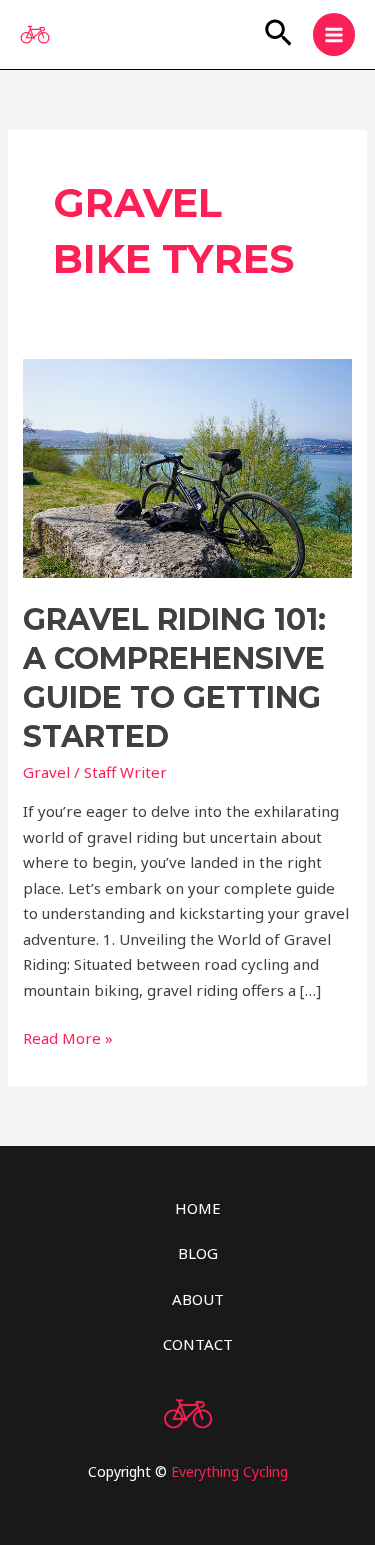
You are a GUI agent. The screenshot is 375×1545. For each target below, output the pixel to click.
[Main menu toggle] (334, 34)
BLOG (198, 1253)
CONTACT (198, 1344)
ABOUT (198, 1299)
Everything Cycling (229, 1471)
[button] (278, 35)
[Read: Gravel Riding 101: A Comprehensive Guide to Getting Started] (187, 466)
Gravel (46, 772)
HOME (198, 1208)
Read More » (68, 1037)
